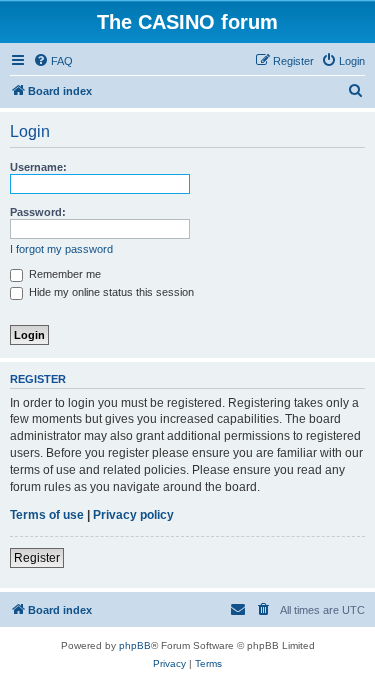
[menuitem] (53, 61)
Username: (38, 167)
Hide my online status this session (110, 292)
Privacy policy (133, 515)
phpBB (135, 645)
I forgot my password (61, 249)
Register (37, 558)
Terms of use (47, 515)
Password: (38, 212)
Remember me (63, 274)
